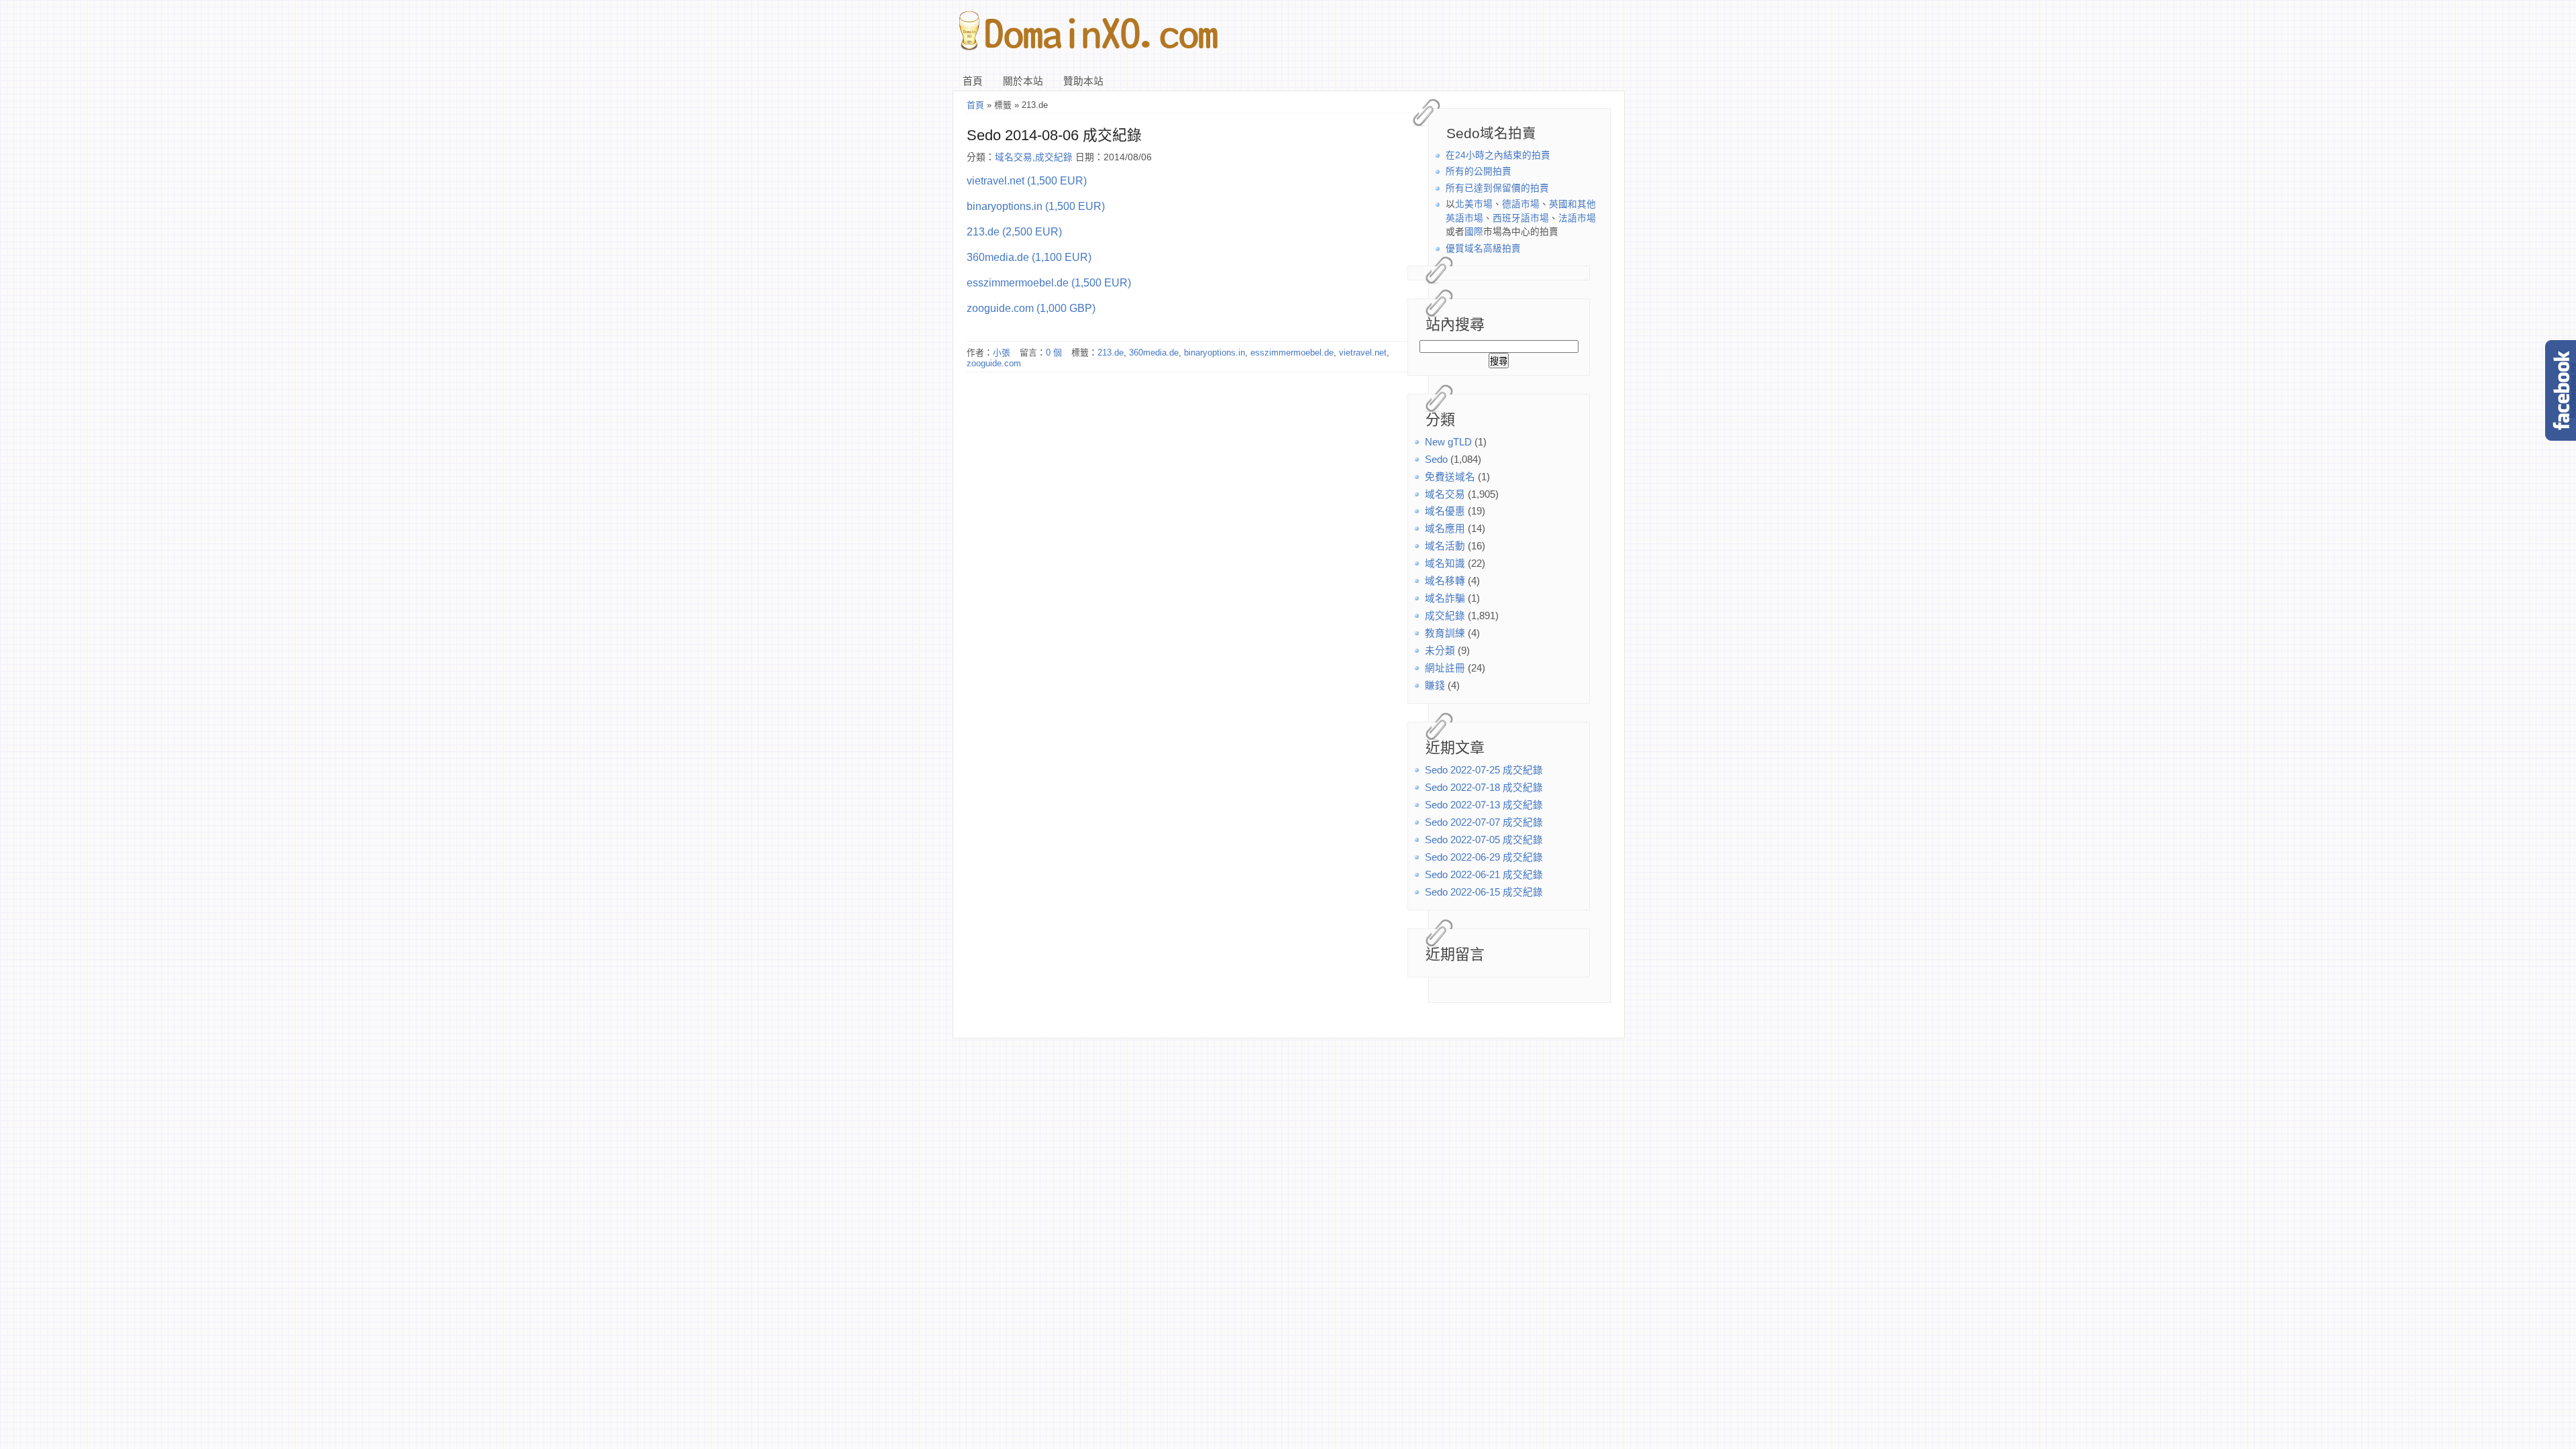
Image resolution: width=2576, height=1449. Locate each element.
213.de (1111, 353)
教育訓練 (1445, 633)
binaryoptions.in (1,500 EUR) (1036, 206)
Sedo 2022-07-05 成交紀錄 (1484, 840)
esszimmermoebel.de (1292, 353)
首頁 (973, 81)
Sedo (1436, 460)
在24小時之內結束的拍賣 (1498, 155)
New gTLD (1448, 442)
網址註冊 (1445, 668)
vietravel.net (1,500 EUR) (1027, 180)
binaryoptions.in (1215, 353)
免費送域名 (1450, 477)
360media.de (1154, 353)
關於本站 (1023, 81)
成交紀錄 (1445, 616)
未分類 (1440, 651)
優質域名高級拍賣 (1483, 249)
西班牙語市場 (1521, 218)
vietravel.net (1363, 353)
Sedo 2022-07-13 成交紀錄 (1484, 805)
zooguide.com (994, 363)
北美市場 (1474, 204)
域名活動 (1445, 546)
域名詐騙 (1445, 598)
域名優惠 (1445, 511)
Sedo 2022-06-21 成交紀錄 (1484, 875)
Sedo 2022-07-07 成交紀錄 (1484, 822)
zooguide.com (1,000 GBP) (1031, 308)
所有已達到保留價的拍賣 (1497, 188)
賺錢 (1435, 686)
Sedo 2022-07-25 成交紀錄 (1484, 770)
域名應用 (1445, 529)
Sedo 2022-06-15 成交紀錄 (1484, 892)
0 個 (1054, 353)
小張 (1002, 353)
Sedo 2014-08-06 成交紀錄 (1054, 135)
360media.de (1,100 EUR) (1029, 257)
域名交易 (1445, 494)
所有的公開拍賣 (1479, 171)
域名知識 (1445, 563)
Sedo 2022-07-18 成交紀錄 (1484, 788)
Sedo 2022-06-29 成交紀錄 (1484, 857)
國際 (1474, 232)
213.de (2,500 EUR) (1014, 231)
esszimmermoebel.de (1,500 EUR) (1049, 282)
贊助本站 (1083, 81)
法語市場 (1577, 218)
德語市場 (1521, 204)
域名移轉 (1445, 581)
